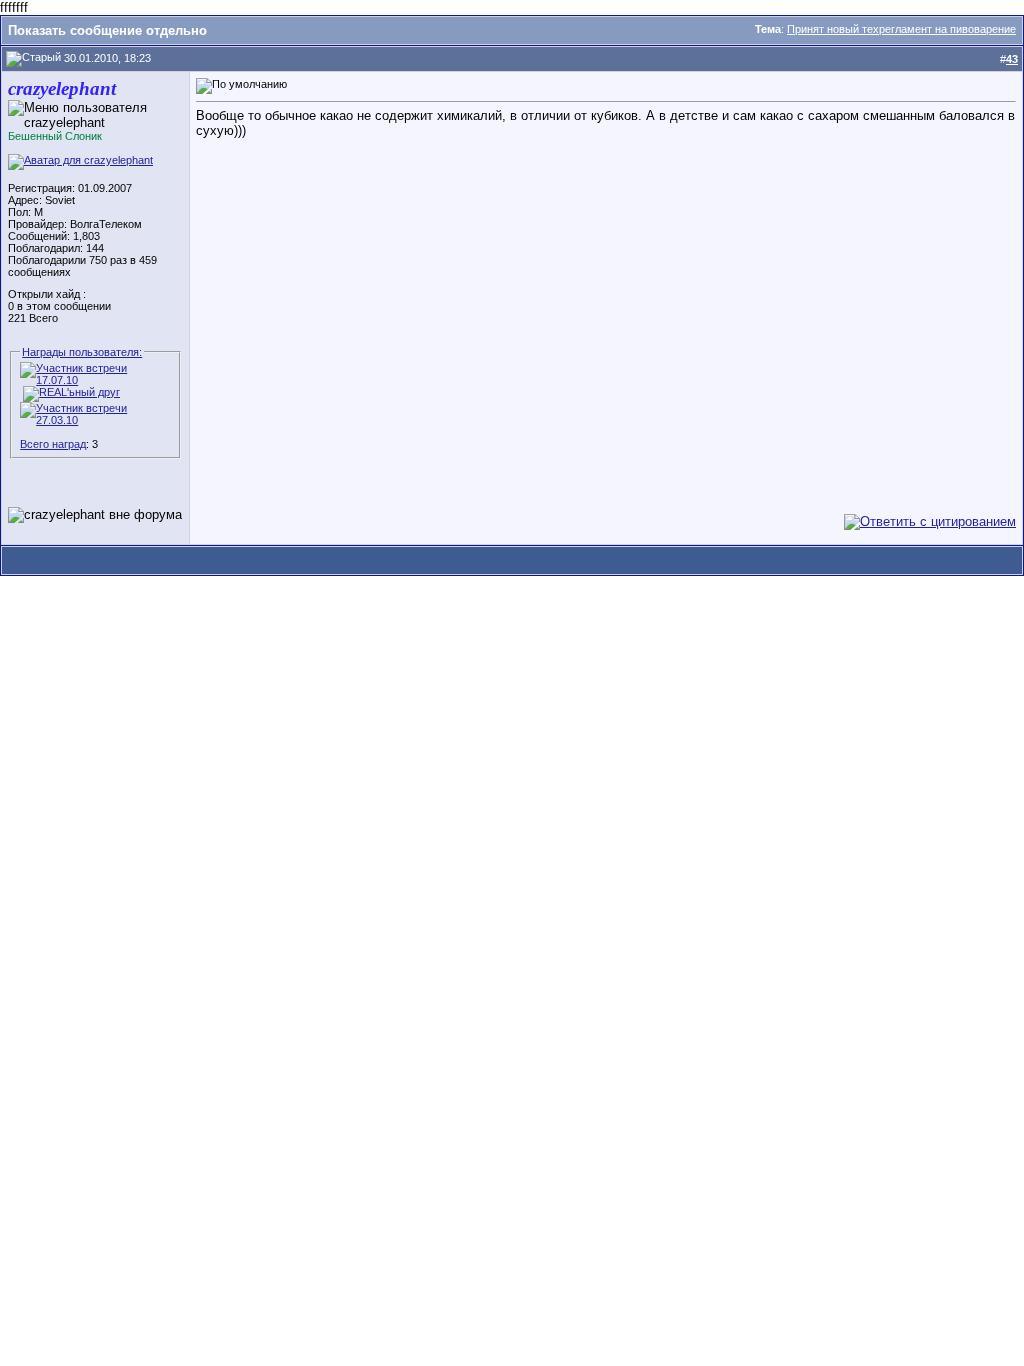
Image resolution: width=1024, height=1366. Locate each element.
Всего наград (53, 444)
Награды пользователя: (82, 352)
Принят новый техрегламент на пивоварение (901, 29)
